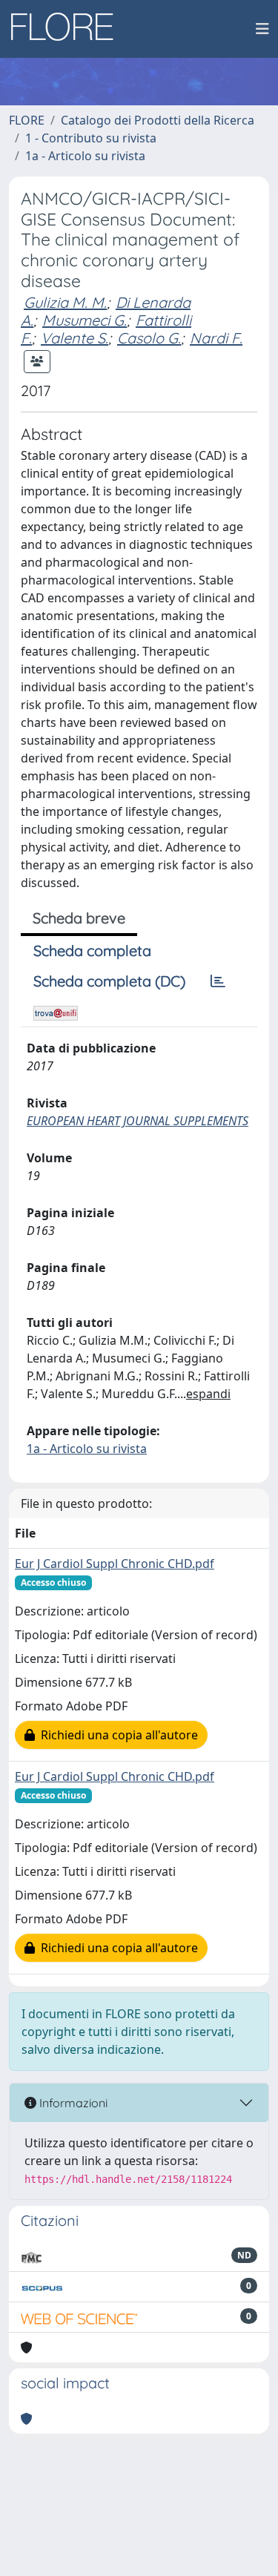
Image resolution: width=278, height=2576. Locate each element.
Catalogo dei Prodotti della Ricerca (158, 120)
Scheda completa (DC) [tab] (109, 981)
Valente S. (75, 338)
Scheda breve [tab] (79, 918)
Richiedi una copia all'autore (116, 1735)
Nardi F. (216, 338)
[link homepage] (67, 29)
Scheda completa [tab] (92, 951)
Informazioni (72, 2103)
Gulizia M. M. (65, 302)
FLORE (27, 120)
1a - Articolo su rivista (85, 156)
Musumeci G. (85, 320)
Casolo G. (149, 338)
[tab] (218, 981)
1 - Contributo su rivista (91, 138)
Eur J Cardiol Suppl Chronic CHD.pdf (115, 1564)
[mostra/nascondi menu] (262, 29)
